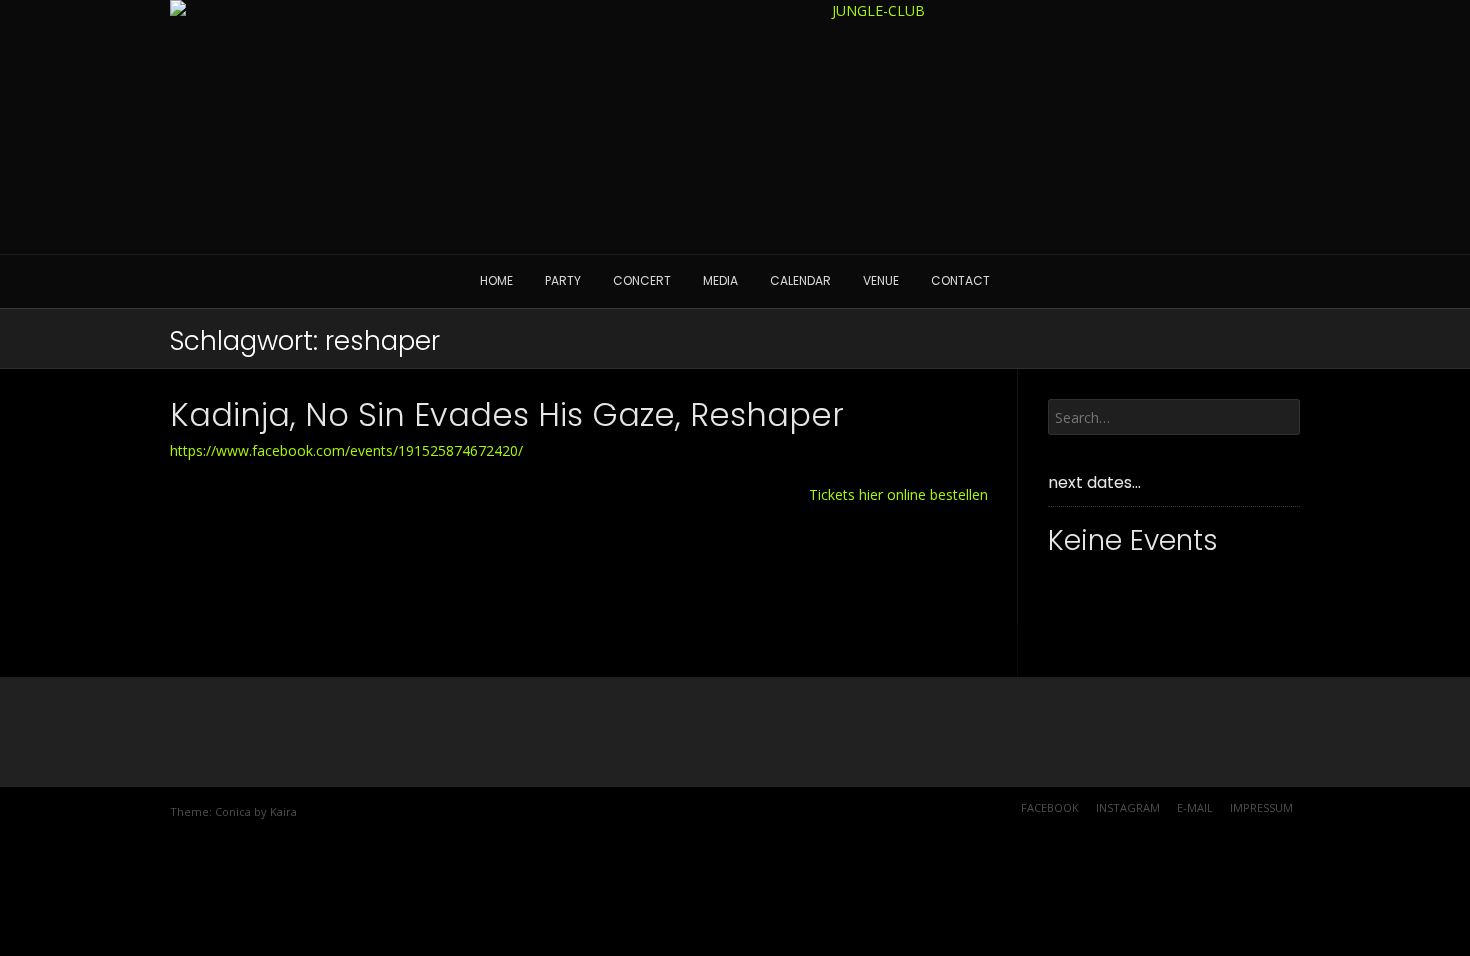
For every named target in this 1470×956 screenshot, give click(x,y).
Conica (233, 811)
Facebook (1050, 807)
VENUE (881, 280)
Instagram (1128, 807)
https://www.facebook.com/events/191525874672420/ (346, 450)
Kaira (283, 811)
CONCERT (642, 280)
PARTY (563, 280)
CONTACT (960, 280)
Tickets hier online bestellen (898, 494)
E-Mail (1195, 807)
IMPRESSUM (1261, 807)
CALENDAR (800, 280)
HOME (496, 280)
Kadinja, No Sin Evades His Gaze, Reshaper (507, 414)
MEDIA (720, 280)
